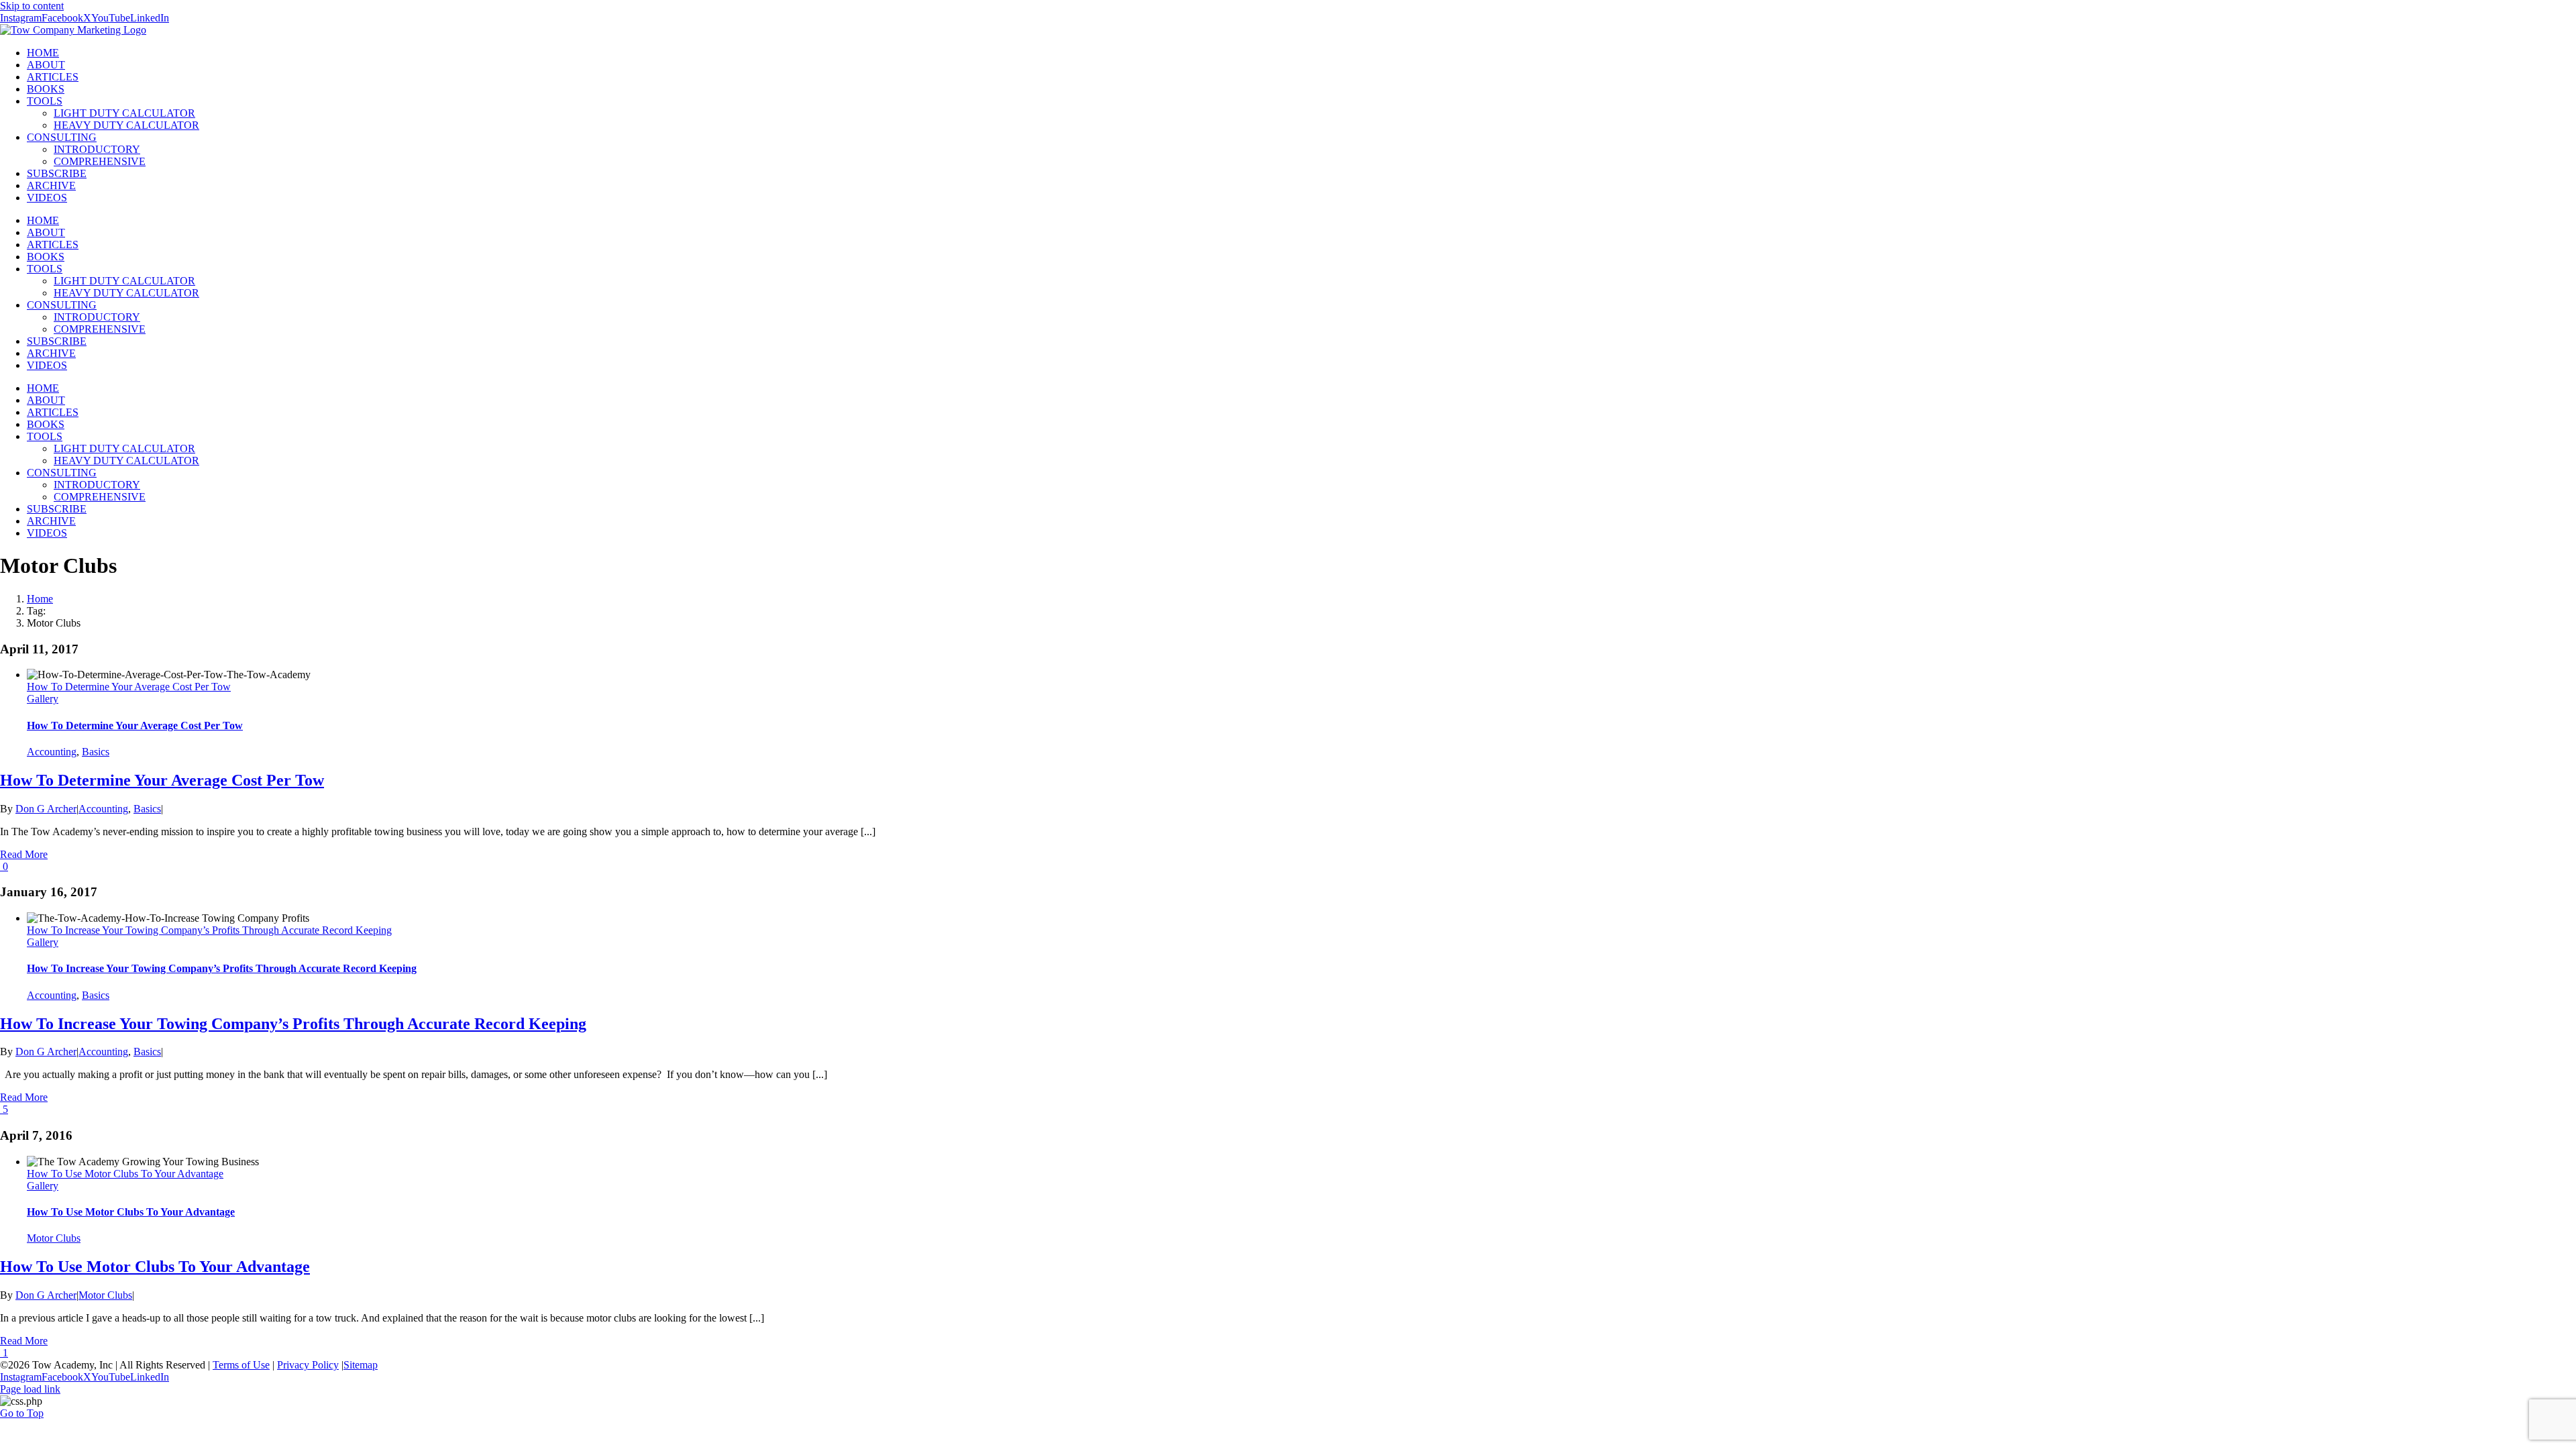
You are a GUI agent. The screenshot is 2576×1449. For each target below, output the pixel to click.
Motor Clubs (54, 1238)
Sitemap (361, 1365)
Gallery (43, 699)
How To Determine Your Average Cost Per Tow (129, 687)
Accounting (52, 752)
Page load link (30, 1389)
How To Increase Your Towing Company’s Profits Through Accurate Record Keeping (209, 930)
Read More (24, 854)
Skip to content (32, 6)
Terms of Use (241, 1365)
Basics (96, 752)
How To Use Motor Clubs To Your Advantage (125, 1174)
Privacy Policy (308, 1365)
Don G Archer (46, 809)
